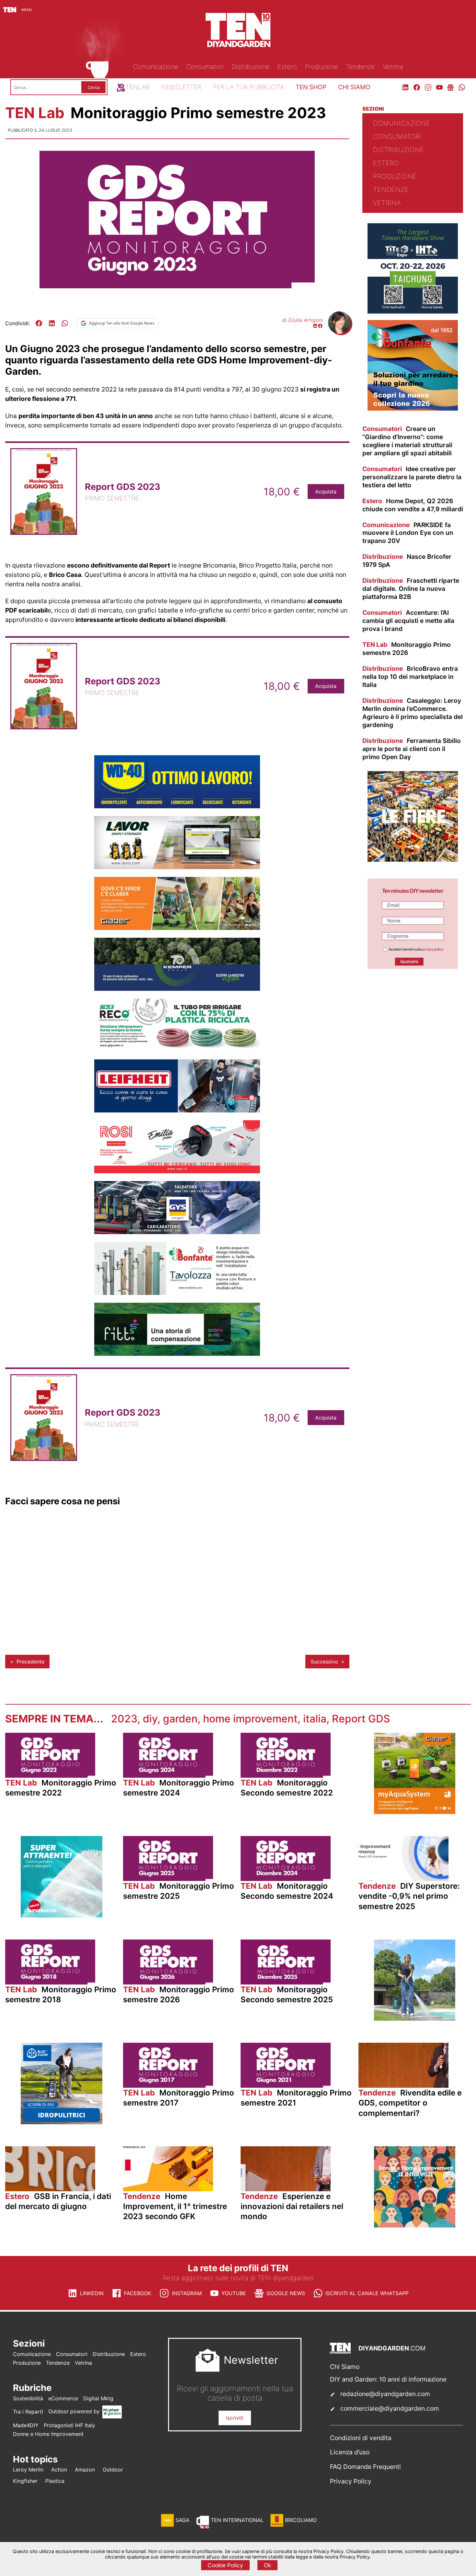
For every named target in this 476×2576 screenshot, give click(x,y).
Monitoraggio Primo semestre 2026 (407, 649)
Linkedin (92, 2293)
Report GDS (361, 1719)
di (302, 320)
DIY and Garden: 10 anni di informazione (388, 2379)
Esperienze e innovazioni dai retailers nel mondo (292, 2206)
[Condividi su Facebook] (39, 323)
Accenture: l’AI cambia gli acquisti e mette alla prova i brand (408, 621)
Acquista (326, 492)
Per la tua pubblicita (249, 87)
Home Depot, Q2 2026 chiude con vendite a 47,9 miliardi (413, 505)
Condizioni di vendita (361, 2438)
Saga (182, 2520)
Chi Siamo (345, 2367)
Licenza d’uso (350, 2452)
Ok (267, 2565)
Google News (286, 2293)
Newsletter (181, 87)
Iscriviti (235, 2418)
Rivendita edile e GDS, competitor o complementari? (410, 2103)
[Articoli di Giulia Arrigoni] (339, 332)
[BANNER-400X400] (413, 409)
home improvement (250, 1719)
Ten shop (311, 87)
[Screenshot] (413, 967)
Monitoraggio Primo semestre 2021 (296, 2098)
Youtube (234, 2293)
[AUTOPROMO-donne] (415, 2226)
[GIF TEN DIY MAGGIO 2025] (62, 2122)
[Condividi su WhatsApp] (65, 323)
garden (180, 1719)
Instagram (187, 2293)
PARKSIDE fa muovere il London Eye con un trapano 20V (408, 533)
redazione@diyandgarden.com (385, 2394)
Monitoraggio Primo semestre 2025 (179, 1891)
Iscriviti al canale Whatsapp (367, 2293)
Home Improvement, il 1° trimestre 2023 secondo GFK (175, 2206)
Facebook (138, 2293)
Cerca (94, 87)
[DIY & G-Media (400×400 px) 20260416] (413, 312)
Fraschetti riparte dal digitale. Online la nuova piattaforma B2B (411, 589)
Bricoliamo (301, 2520)
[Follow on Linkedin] (315, 326)
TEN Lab (37, 113)
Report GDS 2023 (123, 487)
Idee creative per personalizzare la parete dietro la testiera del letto (412, 477)
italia (315, 1719)
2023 (124, 1719)
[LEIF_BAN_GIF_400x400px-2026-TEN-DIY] (62, 1916)
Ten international (237, 2520)
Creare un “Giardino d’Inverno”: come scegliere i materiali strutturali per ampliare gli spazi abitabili (407, 441)
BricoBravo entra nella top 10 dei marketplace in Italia (410, 677)
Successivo (324, 1662)
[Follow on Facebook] (320, 326)
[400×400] (415, 1812)
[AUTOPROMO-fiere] (413, 860)
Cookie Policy (225, 2565)
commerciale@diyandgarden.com (390, 2408)
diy (150, 1719)
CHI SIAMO (354, 87)
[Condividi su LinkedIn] (52, 323)
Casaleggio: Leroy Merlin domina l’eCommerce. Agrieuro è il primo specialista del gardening (413, 713)
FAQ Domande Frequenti (365, 2467)
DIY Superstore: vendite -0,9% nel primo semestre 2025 (409, 1896)
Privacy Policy (351, 2481)
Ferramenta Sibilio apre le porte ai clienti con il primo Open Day (412, 749)
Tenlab (138, 87)
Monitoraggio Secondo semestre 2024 (287, 1891)
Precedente (30, 1662)
